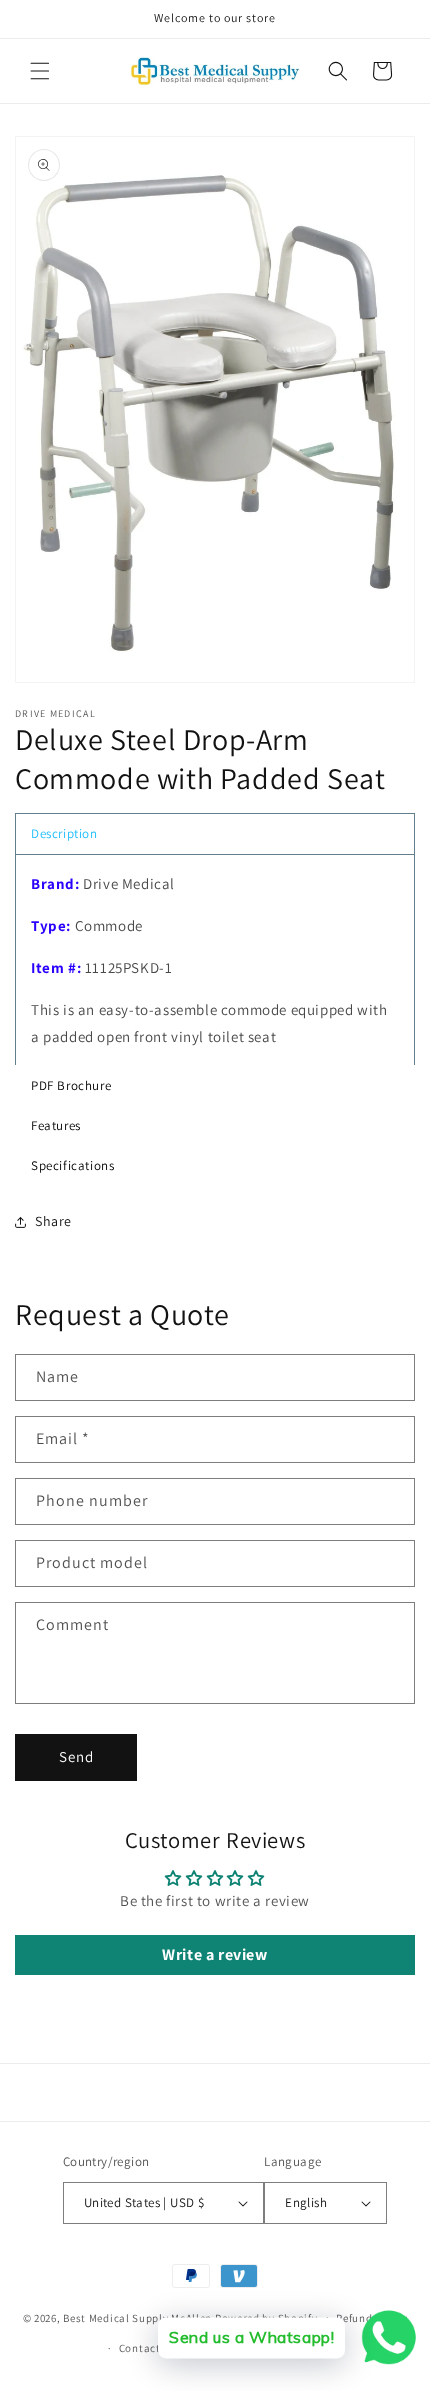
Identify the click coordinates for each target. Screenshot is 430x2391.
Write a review (214, 1954)
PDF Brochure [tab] (71, 1085)
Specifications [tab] (72, 1165)
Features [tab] (56, 1125)
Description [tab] (64, 833)
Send (76, 1756)
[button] (40, 71)
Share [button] (53, 1221)
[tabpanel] (215, 959)
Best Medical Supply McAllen (137, 2317)
